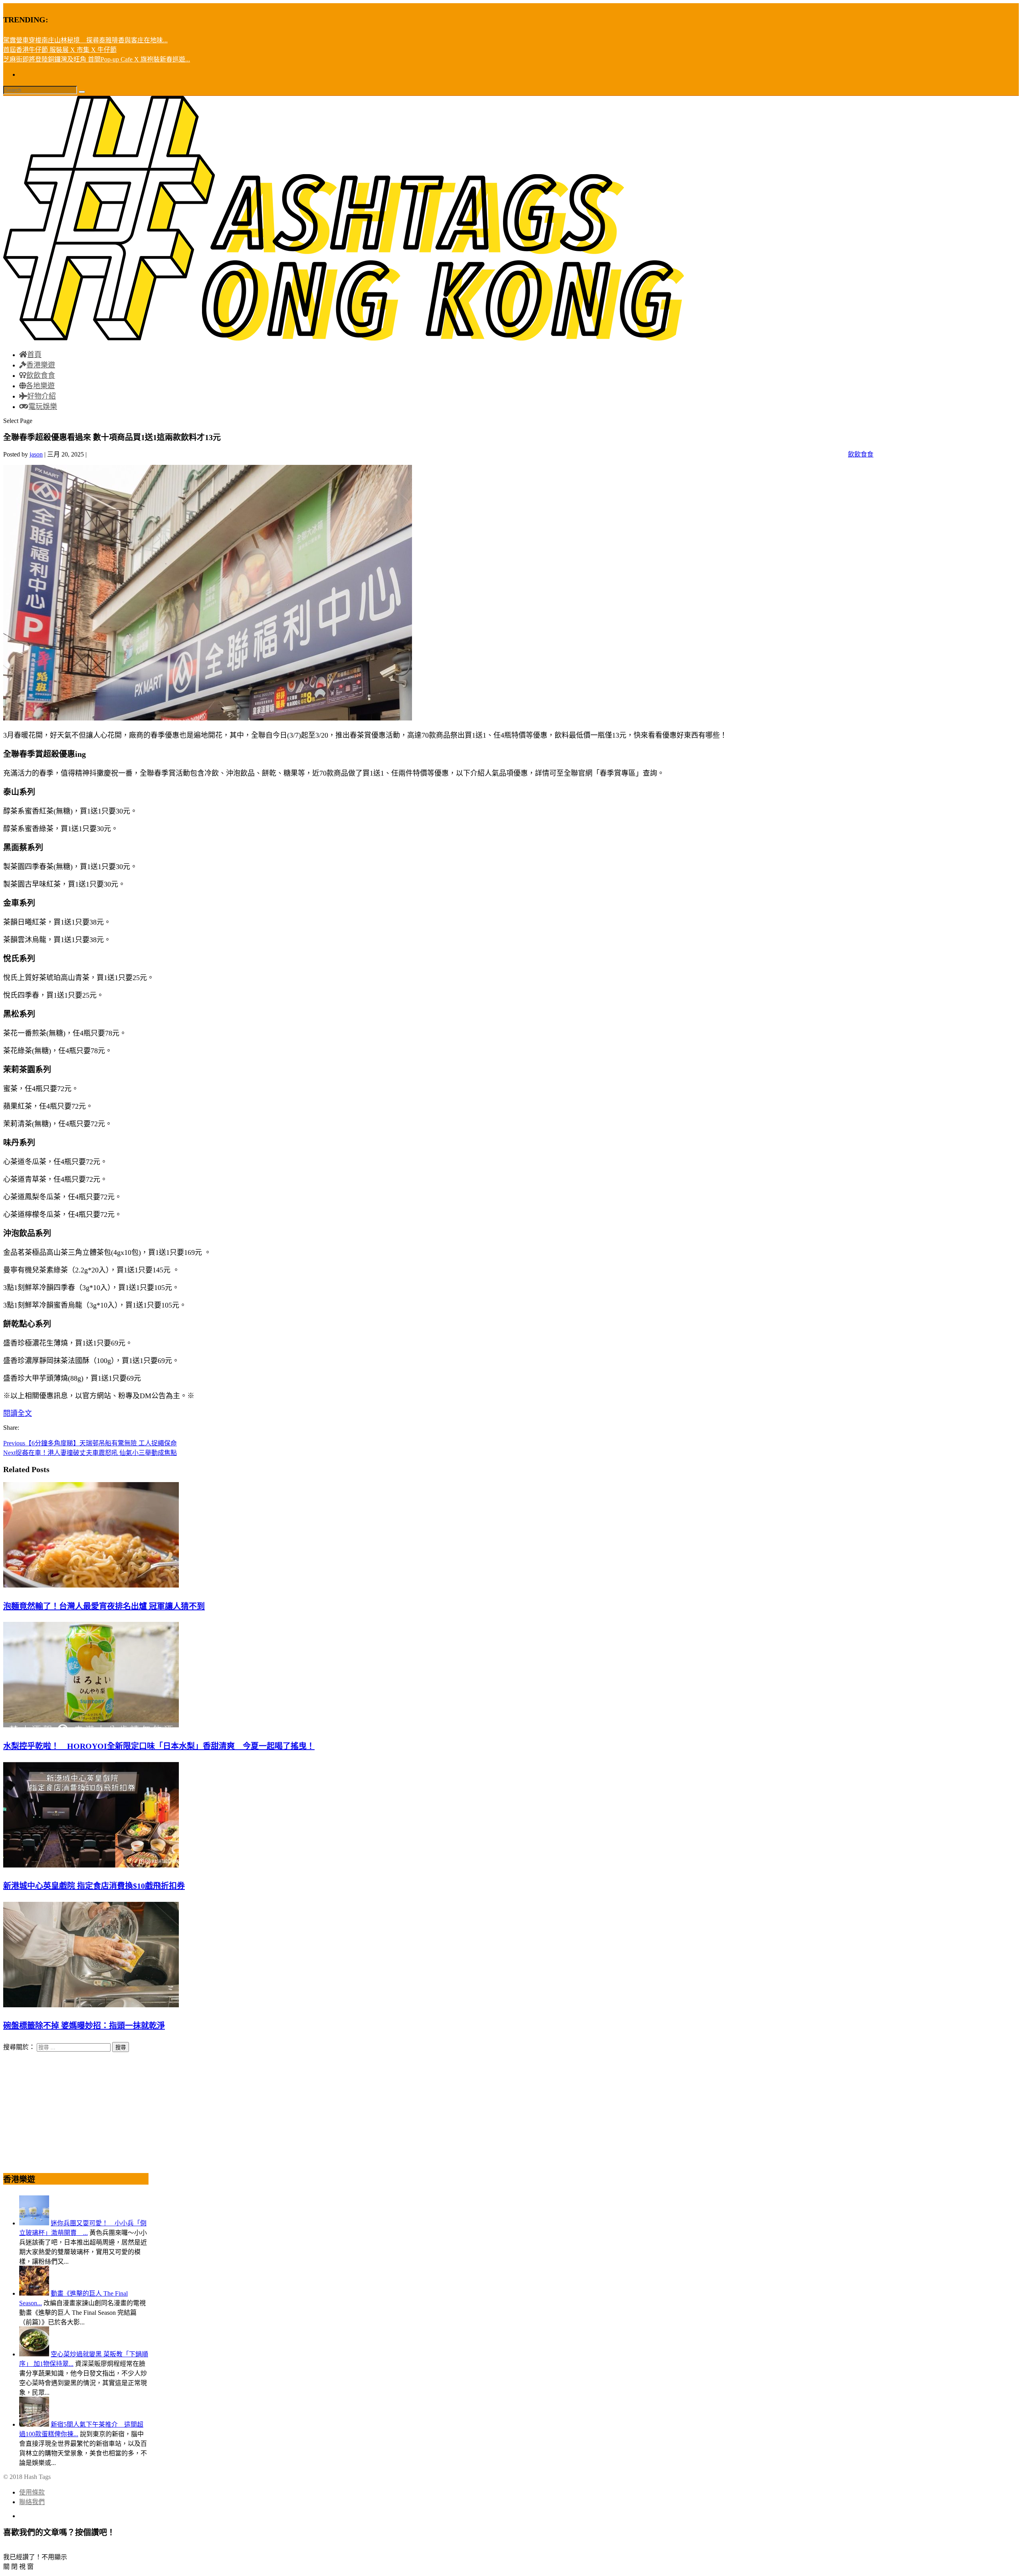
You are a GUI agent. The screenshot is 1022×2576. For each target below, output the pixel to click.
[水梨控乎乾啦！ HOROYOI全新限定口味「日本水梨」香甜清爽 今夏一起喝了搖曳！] (91, 1725)
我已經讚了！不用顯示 (35, 2557)
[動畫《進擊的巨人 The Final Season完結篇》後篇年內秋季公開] (34, 2293)
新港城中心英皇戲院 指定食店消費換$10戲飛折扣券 (94, 1886)
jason (36, 454)
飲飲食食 (861, 454)
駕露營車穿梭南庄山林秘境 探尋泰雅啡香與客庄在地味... (85, 40)
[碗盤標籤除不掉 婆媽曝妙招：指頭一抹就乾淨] (91, 2005)
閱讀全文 (18, 1413)
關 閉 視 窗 (18, 2567)
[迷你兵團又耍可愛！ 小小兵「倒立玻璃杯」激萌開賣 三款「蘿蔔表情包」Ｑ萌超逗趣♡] (34, 2223)
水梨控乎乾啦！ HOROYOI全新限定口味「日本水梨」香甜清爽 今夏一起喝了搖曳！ (159, 1746)
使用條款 (32, 2492)
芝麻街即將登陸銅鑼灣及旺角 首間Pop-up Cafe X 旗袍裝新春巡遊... (97, 59)
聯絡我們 (32, 2502)
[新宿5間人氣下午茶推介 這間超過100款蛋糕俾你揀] (34, 2424)
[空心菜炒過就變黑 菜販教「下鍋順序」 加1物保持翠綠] (34, 2354)
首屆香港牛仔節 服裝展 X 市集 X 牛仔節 (60, 50)
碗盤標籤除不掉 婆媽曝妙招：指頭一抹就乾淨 (84, 2026)
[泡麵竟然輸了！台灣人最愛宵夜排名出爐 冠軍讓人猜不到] (91, 1585)
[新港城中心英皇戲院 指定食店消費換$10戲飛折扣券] (91, 1865)
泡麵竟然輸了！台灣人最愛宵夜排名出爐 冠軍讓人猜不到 (104, 1606)
